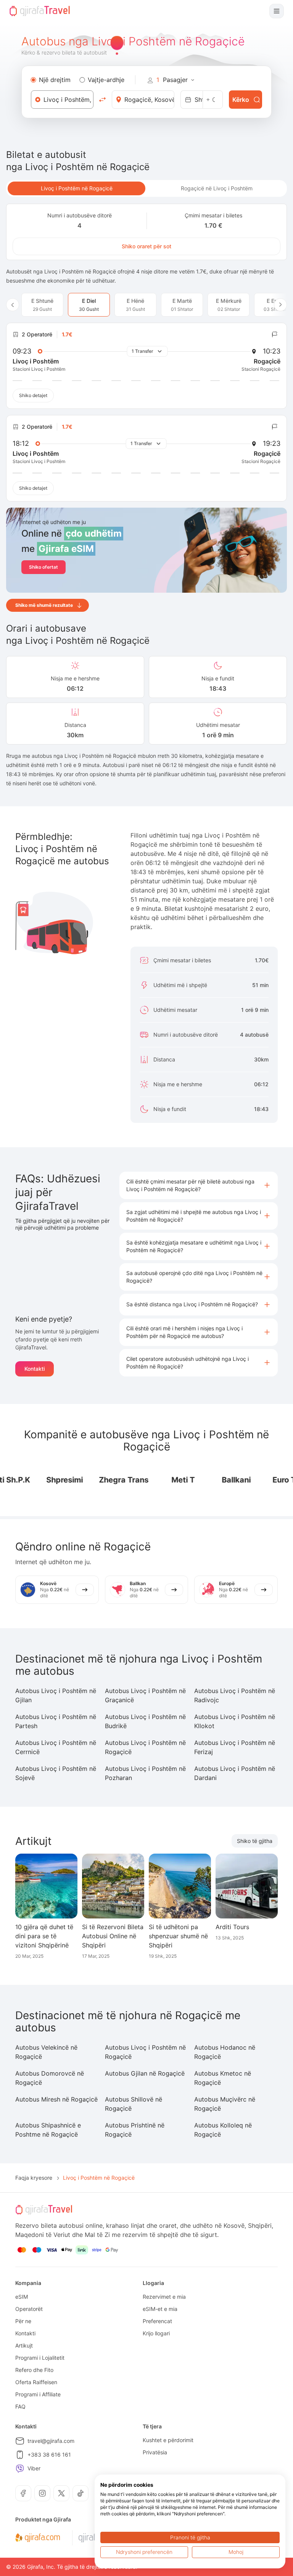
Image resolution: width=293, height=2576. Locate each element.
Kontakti (35, 1369)
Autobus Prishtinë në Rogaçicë (135, 2130)
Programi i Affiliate (38, 2394)
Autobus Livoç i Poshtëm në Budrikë (145, 1721)
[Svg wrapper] (38, 2538)
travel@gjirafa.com (51, 2441)
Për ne (23, 2321)
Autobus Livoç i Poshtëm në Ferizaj (235, 1747)
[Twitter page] (61, 2493)
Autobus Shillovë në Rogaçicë (134, 2104)
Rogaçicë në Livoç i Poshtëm (217, 188)
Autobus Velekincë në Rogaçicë (46, 2052)
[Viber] (20, 2468)
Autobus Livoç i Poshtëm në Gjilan (56, 1695)
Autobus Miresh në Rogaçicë (56, 2099)
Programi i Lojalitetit (40, 2358)
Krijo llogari (156, 2333)
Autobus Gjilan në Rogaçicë (145, 2073)
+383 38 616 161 (49, 2455)
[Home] (40, 11)
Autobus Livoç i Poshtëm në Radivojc (235, 1695)
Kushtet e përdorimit (168, 2440)
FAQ (20, 2406)
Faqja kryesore (34, 2178)
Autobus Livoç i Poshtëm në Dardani (235, 1773)
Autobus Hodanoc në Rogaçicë (225, 2052)
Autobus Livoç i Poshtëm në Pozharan (145, 1773)
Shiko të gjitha (255, 1841)
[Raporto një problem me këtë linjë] (275, 334)
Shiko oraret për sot (146, 246)
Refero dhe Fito (34, 2370)
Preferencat (157, 2321)
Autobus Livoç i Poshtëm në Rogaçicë (145, 1747)
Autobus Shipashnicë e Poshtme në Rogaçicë (48, 2130)
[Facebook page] (23, 2493)
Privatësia (155, 2452)
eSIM (22, 2297)
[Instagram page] (42, 2493)
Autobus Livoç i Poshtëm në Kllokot (235, 1721)
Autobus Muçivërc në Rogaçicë (225, 2104)
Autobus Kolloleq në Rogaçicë (223, 2130)
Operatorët (29, 2309)
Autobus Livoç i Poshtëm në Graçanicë (145, 1695)
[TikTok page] (80, 2493)
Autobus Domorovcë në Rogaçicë (50, 2078)
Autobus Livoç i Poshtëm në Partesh (56, 1721)
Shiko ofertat (43, 567)
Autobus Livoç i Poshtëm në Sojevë (56, 1773)
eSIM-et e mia (160, 2309)
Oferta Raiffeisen (36, 2382)
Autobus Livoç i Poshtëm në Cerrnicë (56, 1747)
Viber (34, 2468)
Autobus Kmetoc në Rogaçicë (223, 2078)
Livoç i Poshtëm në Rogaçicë (77, 188)
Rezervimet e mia (164, 2297)
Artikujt (24, 2345)
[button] (199, 1185)
